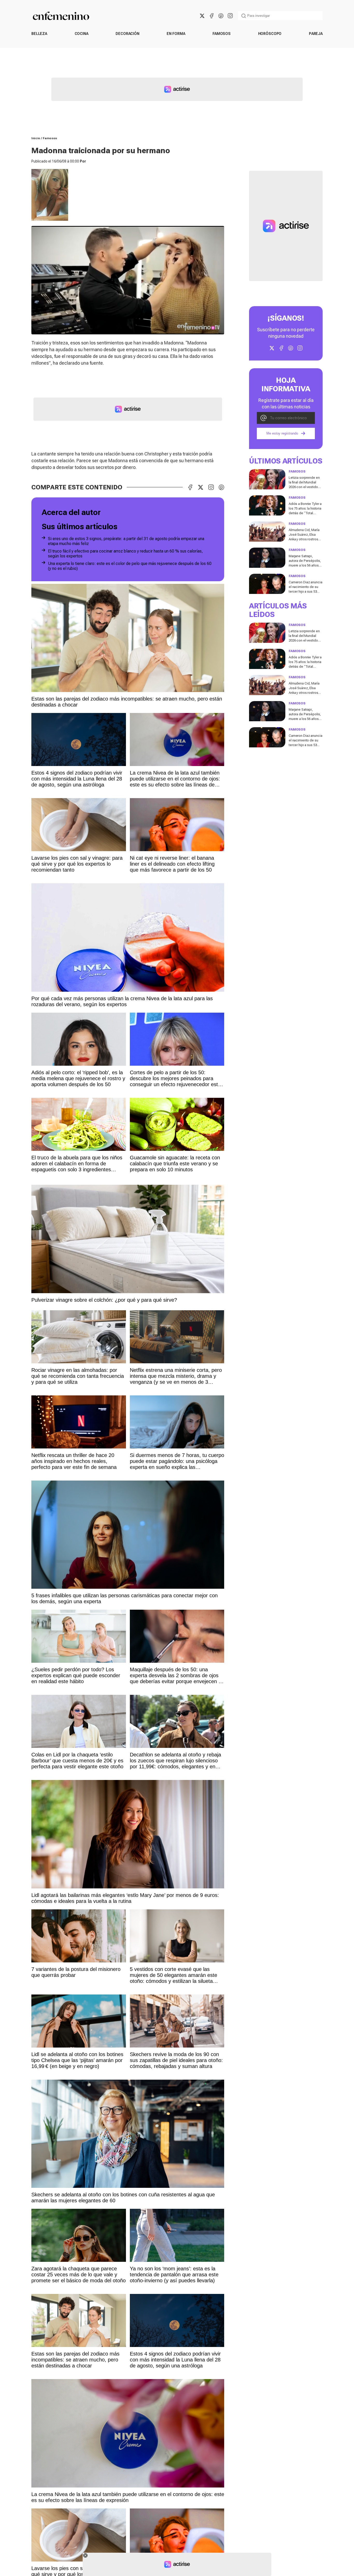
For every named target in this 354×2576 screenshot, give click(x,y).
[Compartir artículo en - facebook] (190, 487)
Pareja (316, 34)
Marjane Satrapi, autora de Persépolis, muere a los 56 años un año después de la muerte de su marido (305, 565)
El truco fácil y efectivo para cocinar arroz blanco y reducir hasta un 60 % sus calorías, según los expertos (125, 554)
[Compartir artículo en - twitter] (201, 487)
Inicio (36, 138)
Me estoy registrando (282, 434)
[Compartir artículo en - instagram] (211, 487)
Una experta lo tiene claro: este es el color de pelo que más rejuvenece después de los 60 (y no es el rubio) (130, 566)
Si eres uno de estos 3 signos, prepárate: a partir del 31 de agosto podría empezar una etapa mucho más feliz (126, 541)
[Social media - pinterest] (221, 16)
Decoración (128, 34)
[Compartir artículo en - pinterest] (221, 487)
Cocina (82, 34)
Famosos (222, 34)
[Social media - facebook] (211, 16)
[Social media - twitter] (202, 16)
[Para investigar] (244, 16)
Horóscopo (270, 34)
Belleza (39, 34)
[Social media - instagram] (230, 16)
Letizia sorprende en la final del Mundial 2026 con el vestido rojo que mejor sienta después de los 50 (305, 487)
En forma (176, 34)
